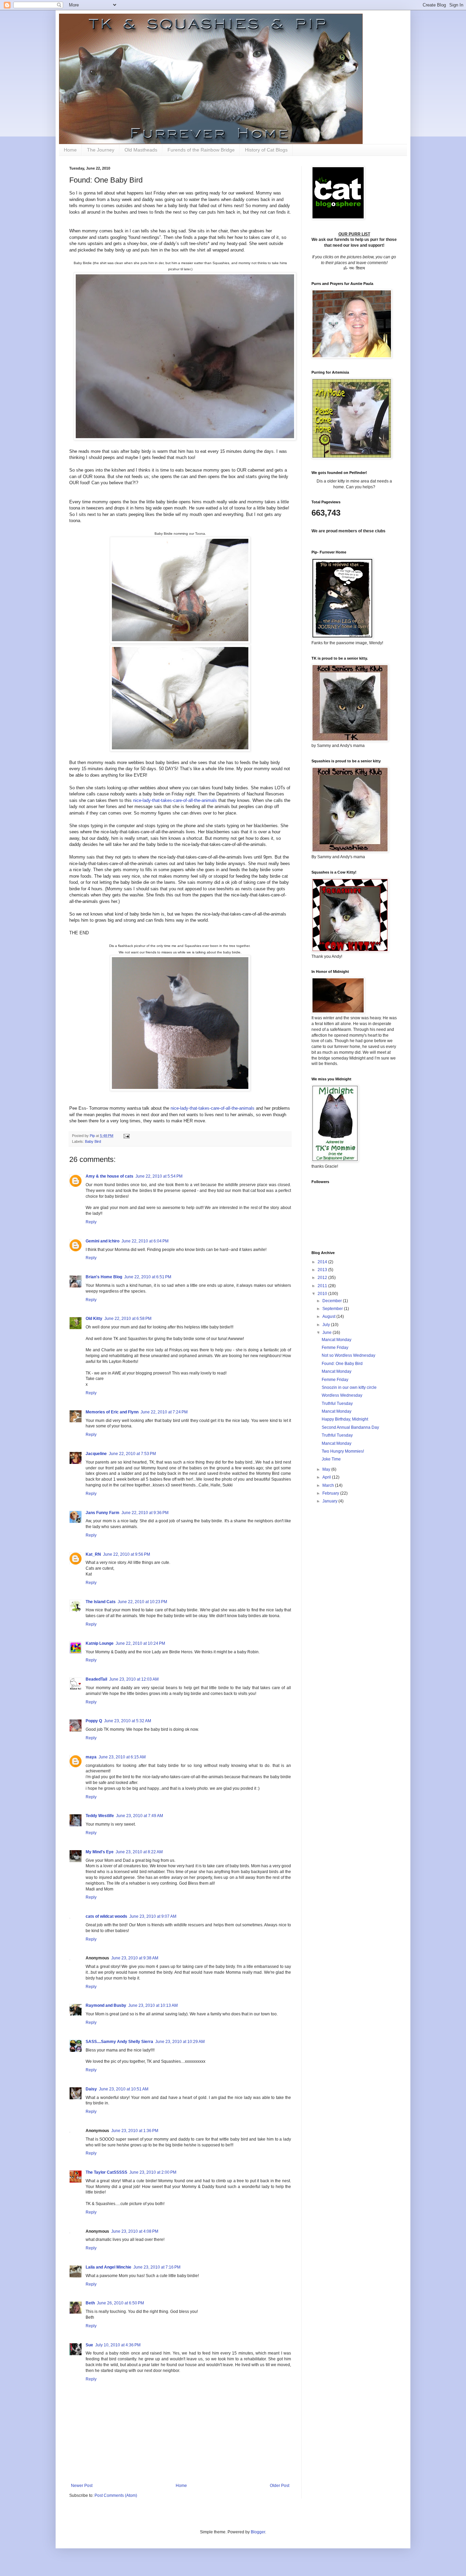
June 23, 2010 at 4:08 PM (135, 2231)
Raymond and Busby (106, 2005)
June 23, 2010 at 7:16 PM (157, 2267)
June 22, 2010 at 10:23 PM (142, 1602)
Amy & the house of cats (110, 1176)
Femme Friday (335, 1348)
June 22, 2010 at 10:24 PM (140, 1643)
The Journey (101, 150)
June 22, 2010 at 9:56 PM (127, 1554)
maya (91, 1757)
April (327, 1477)
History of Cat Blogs (266, 150)
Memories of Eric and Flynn (112, 1412)
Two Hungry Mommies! (343, 1451)
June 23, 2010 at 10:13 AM (153, 2005)
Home (70, 150)
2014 (323, 1262)
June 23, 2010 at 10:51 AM (124, 2089)
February (331, 1493)
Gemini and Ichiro (103, 1241)
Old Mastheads (141, 150)
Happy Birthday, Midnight (345, 1419)
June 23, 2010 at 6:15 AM (122, 1757)
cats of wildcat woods (106, 1916)
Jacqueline (96, 1454)
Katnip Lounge (100, 1643)
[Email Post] (126, 1136)
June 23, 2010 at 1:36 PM (135, 2131)
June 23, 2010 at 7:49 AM (140, 1816)
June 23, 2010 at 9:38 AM (135, 1958)
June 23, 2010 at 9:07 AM (153, 1916)
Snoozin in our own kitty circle (349, 1387)
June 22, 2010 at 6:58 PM (128, 1319)
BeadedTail (96, 1679)
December (333, 1301)
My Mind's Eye (100, 1852)
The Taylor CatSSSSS (106, 2172)
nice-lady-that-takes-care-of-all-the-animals (175, 800)
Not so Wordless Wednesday (348, 1355)
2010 (323, 1294)
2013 (323, 1270)
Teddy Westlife (100, 1816)
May (327, 1469)
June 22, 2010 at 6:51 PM (148, 1277)
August (329, 1316)
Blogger (258, 2532)
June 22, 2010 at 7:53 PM (132, 1454)
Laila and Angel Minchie (108, 2267)
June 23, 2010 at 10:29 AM (180, 2042)
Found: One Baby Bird (342, 1364)
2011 (323, 1286)
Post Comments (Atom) (116, 2495)
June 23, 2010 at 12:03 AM (134, 1679)
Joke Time (331, 1459)
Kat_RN (93, 1554)
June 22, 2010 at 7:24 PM (164, 1412)
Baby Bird (93, 1141)
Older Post (280, 2486)
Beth (90, 2303)
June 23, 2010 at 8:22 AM (139, 1852)
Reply (91, 1222)
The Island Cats (101, 1602)
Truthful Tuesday (337, 1404)
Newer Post (82, 2486)
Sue (89, 2345)
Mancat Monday (337, 1340)
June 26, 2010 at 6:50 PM (120, 2303)
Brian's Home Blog (104, 1277)
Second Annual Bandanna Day (350, 1427)
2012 (323, 1278)
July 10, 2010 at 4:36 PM (118, 2345)
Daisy (91, 2089)
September (333, 1309)
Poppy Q (94, 1721)
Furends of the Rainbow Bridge (201, 150)
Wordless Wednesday (342, 1395)
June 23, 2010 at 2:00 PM (153, 2172)
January (330, 1501)
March (329, 1485)
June (327, 1333)
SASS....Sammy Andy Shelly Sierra (119, 2042)
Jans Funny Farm (103, 1513)
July (327, 1325)
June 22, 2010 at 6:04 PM (145, 1241)
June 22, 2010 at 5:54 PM (159, 1176)
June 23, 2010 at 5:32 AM (128, 1721)
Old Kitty (94, 1319)
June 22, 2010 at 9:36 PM (145, 1513)
